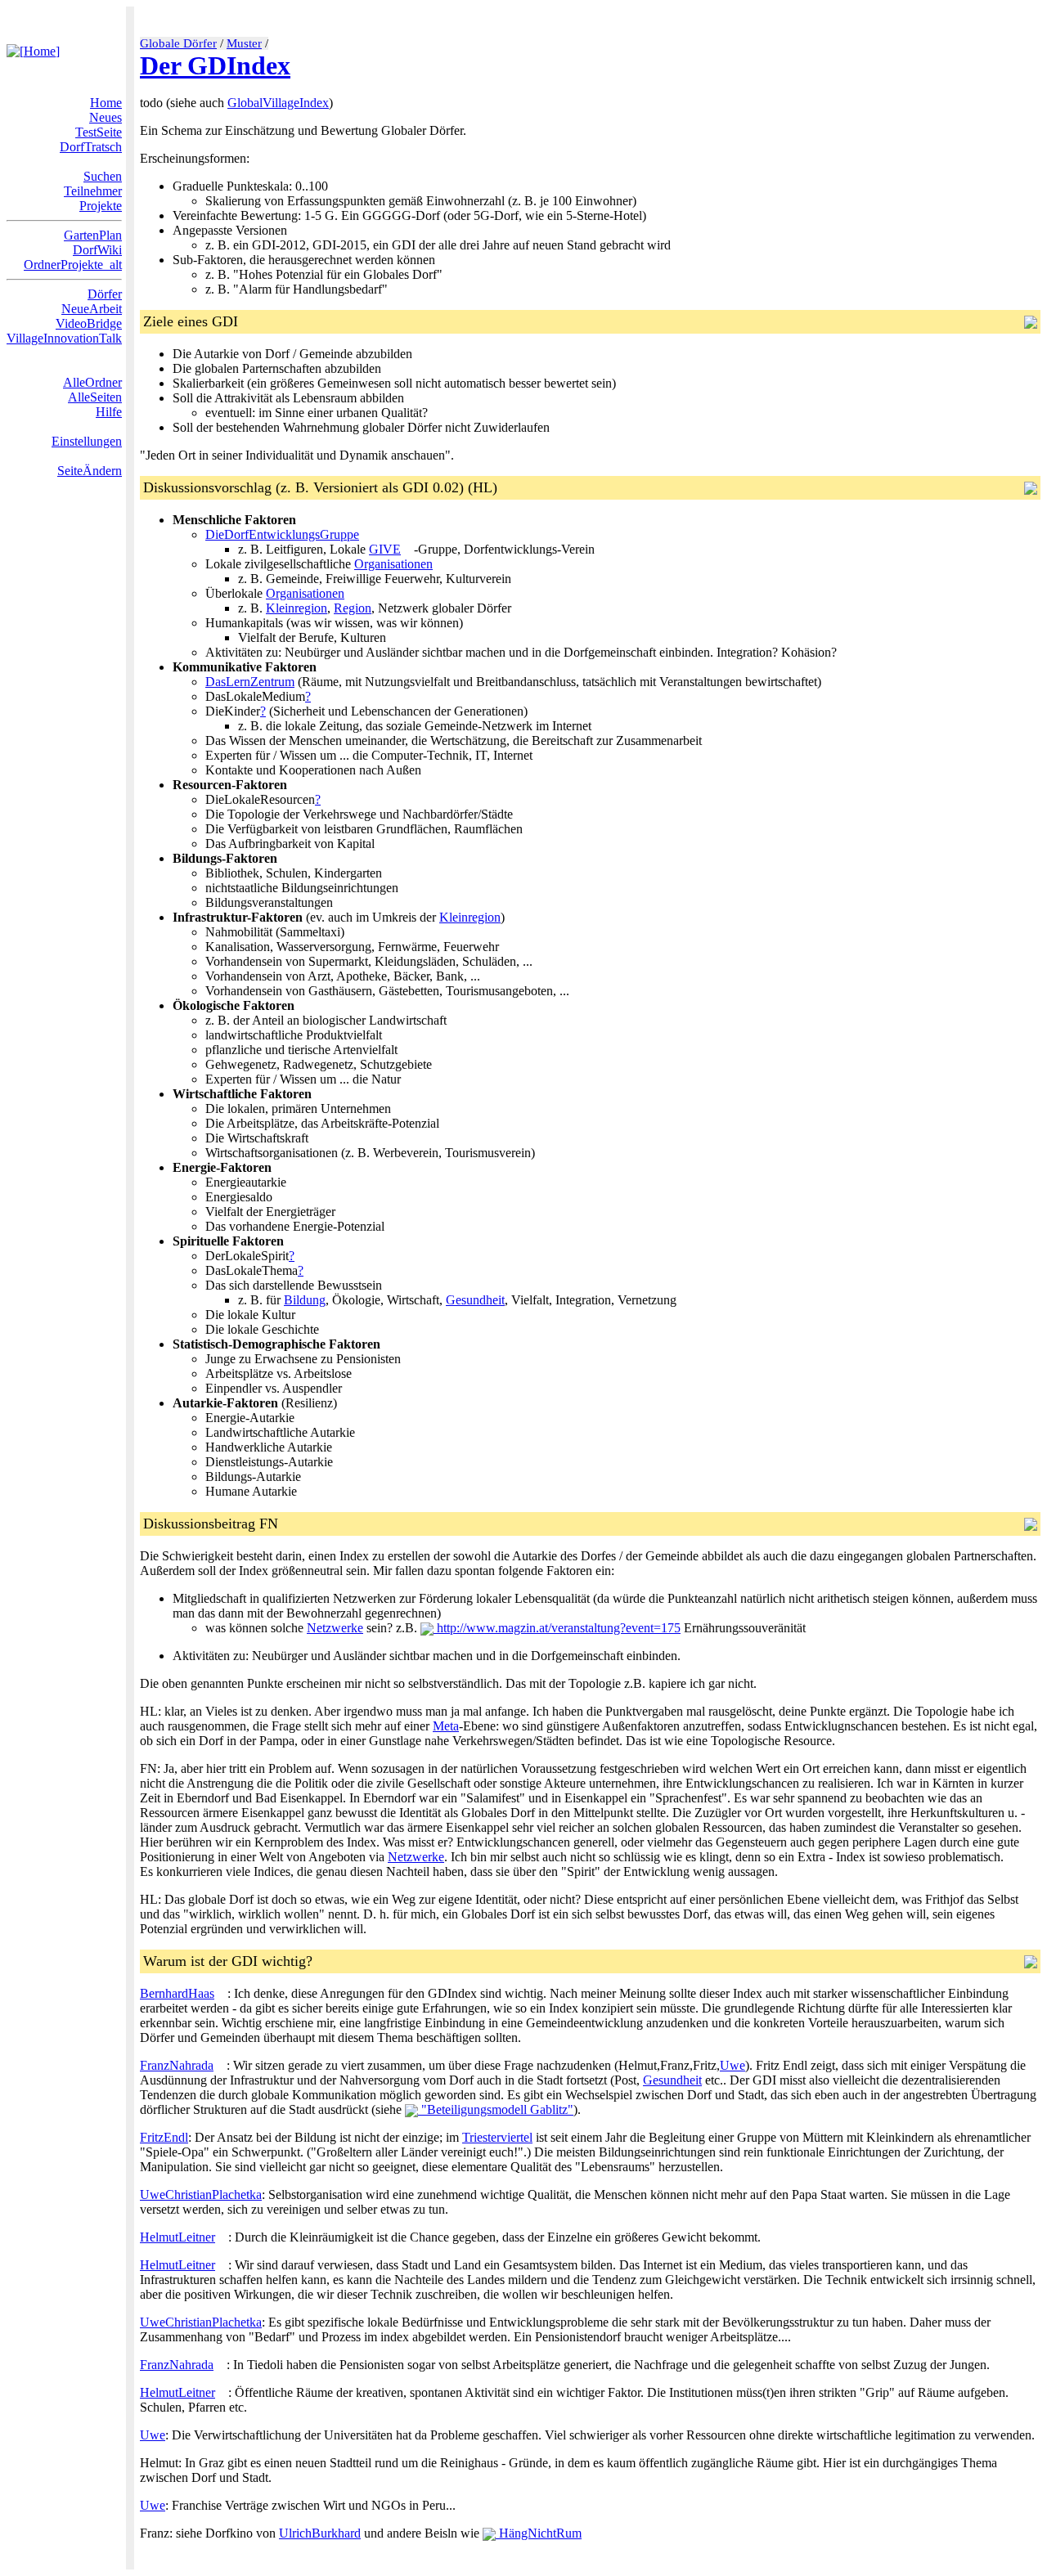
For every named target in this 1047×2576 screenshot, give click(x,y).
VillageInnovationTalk (64, 338)
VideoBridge (89, 323)
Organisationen (393, 564)
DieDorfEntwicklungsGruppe (282, 534)
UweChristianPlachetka (201, 2195)
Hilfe (109, 412)
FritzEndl (164, 2137)
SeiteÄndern (90, 471)
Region (353, 608)
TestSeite (99, 132)
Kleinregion (297, 608)
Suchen (103, 176)
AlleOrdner (92, 382)
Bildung (305, 1300)
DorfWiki (97, 250)
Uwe (732, 2065)
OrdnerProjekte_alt (73, 265)
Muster (244, 43)
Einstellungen (87, 441)
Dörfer (105, 294)
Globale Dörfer (178, 43)
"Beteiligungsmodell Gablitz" (496, 2109)
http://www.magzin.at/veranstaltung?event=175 (557, 1628)
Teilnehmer (93, 191)
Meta (446, 1726)
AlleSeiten (95, 397)
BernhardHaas (177, 1993)
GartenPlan (93, 235)
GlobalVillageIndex (278, 103)
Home (106, 103)
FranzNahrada (177, 2065)
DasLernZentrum (250, 682)
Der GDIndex (215, 65)
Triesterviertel (497, 2137)
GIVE (385, 549)
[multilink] (407, 549)
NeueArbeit (92, 309)
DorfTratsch (91, 147)
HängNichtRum (539, 2533)
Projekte (101, 206)
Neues (106, 117)
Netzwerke (335, 1628)
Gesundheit (475, 1300)
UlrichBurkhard (320, 2533)
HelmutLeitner (177, 2237)
